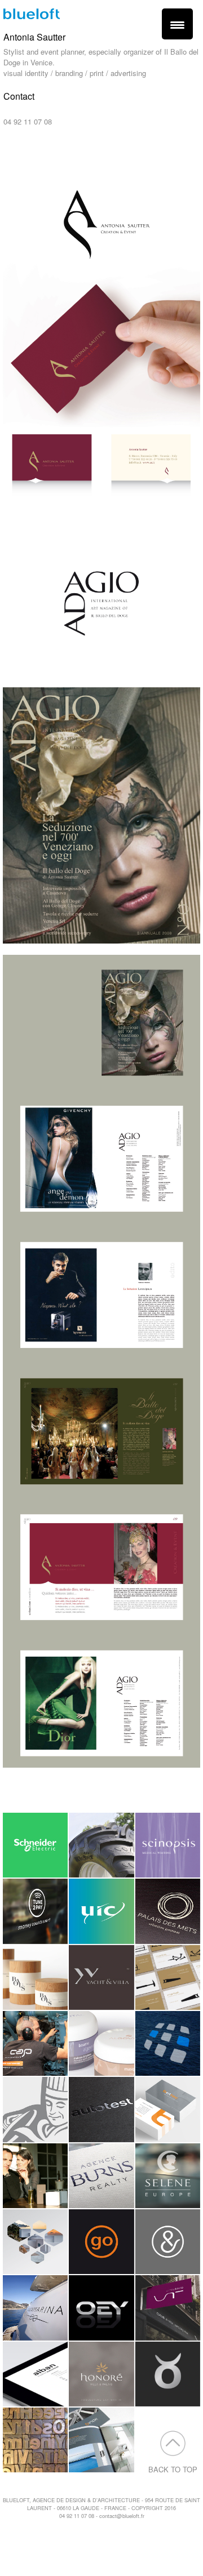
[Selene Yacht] (168, 2176)
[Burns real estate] (101, 2176)
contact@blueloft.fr (34, 111)
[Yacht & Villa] (101, 1977)
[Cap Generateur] (35, 2043)
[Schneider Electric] (35, 1845)
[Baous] (35, 1977)
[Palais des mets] (168, 1911)
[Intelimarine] (168, 2043)
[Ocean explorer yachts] (101, 2308)
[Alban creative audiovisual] (35, 2374)
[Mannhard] (35, 2242)
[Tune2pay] (35, 1911)
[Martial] (168, 1977)
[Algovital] (101, 2043)
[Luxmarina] (35, 2308)
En (18, 153)
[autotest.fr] (101, 2109)
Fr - (6, 153)
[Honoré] (101, 2374)
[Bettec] (168, 2109)
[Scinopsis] (168, 1845)
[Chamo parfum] (35, 2176)
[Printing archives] (101, 2440)
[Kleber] (101, 1845)
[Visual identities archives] (35, 2440)
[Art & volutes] (168, 2242)
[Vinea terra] (168, 2308)
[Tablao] (168, 2374)
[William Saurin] (35, 2109)
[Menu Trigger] (177, 24)
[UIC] (101, 1911)
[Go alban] (101, 2242)
